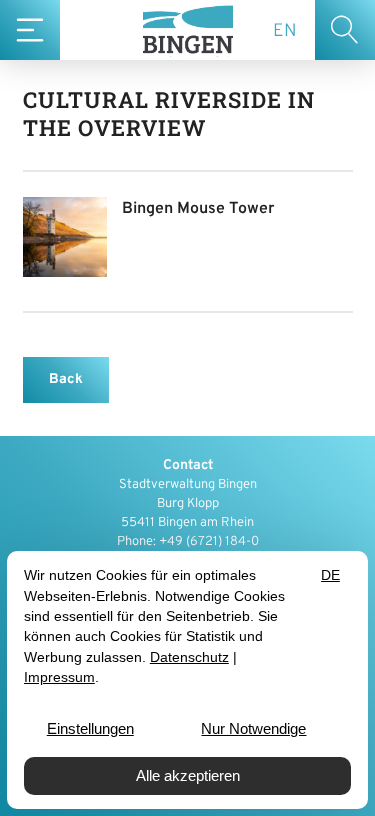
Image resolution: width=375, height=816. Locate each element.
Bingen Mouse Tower (198, 209)
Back (66, 379)
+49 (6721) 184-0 (209, 542)
